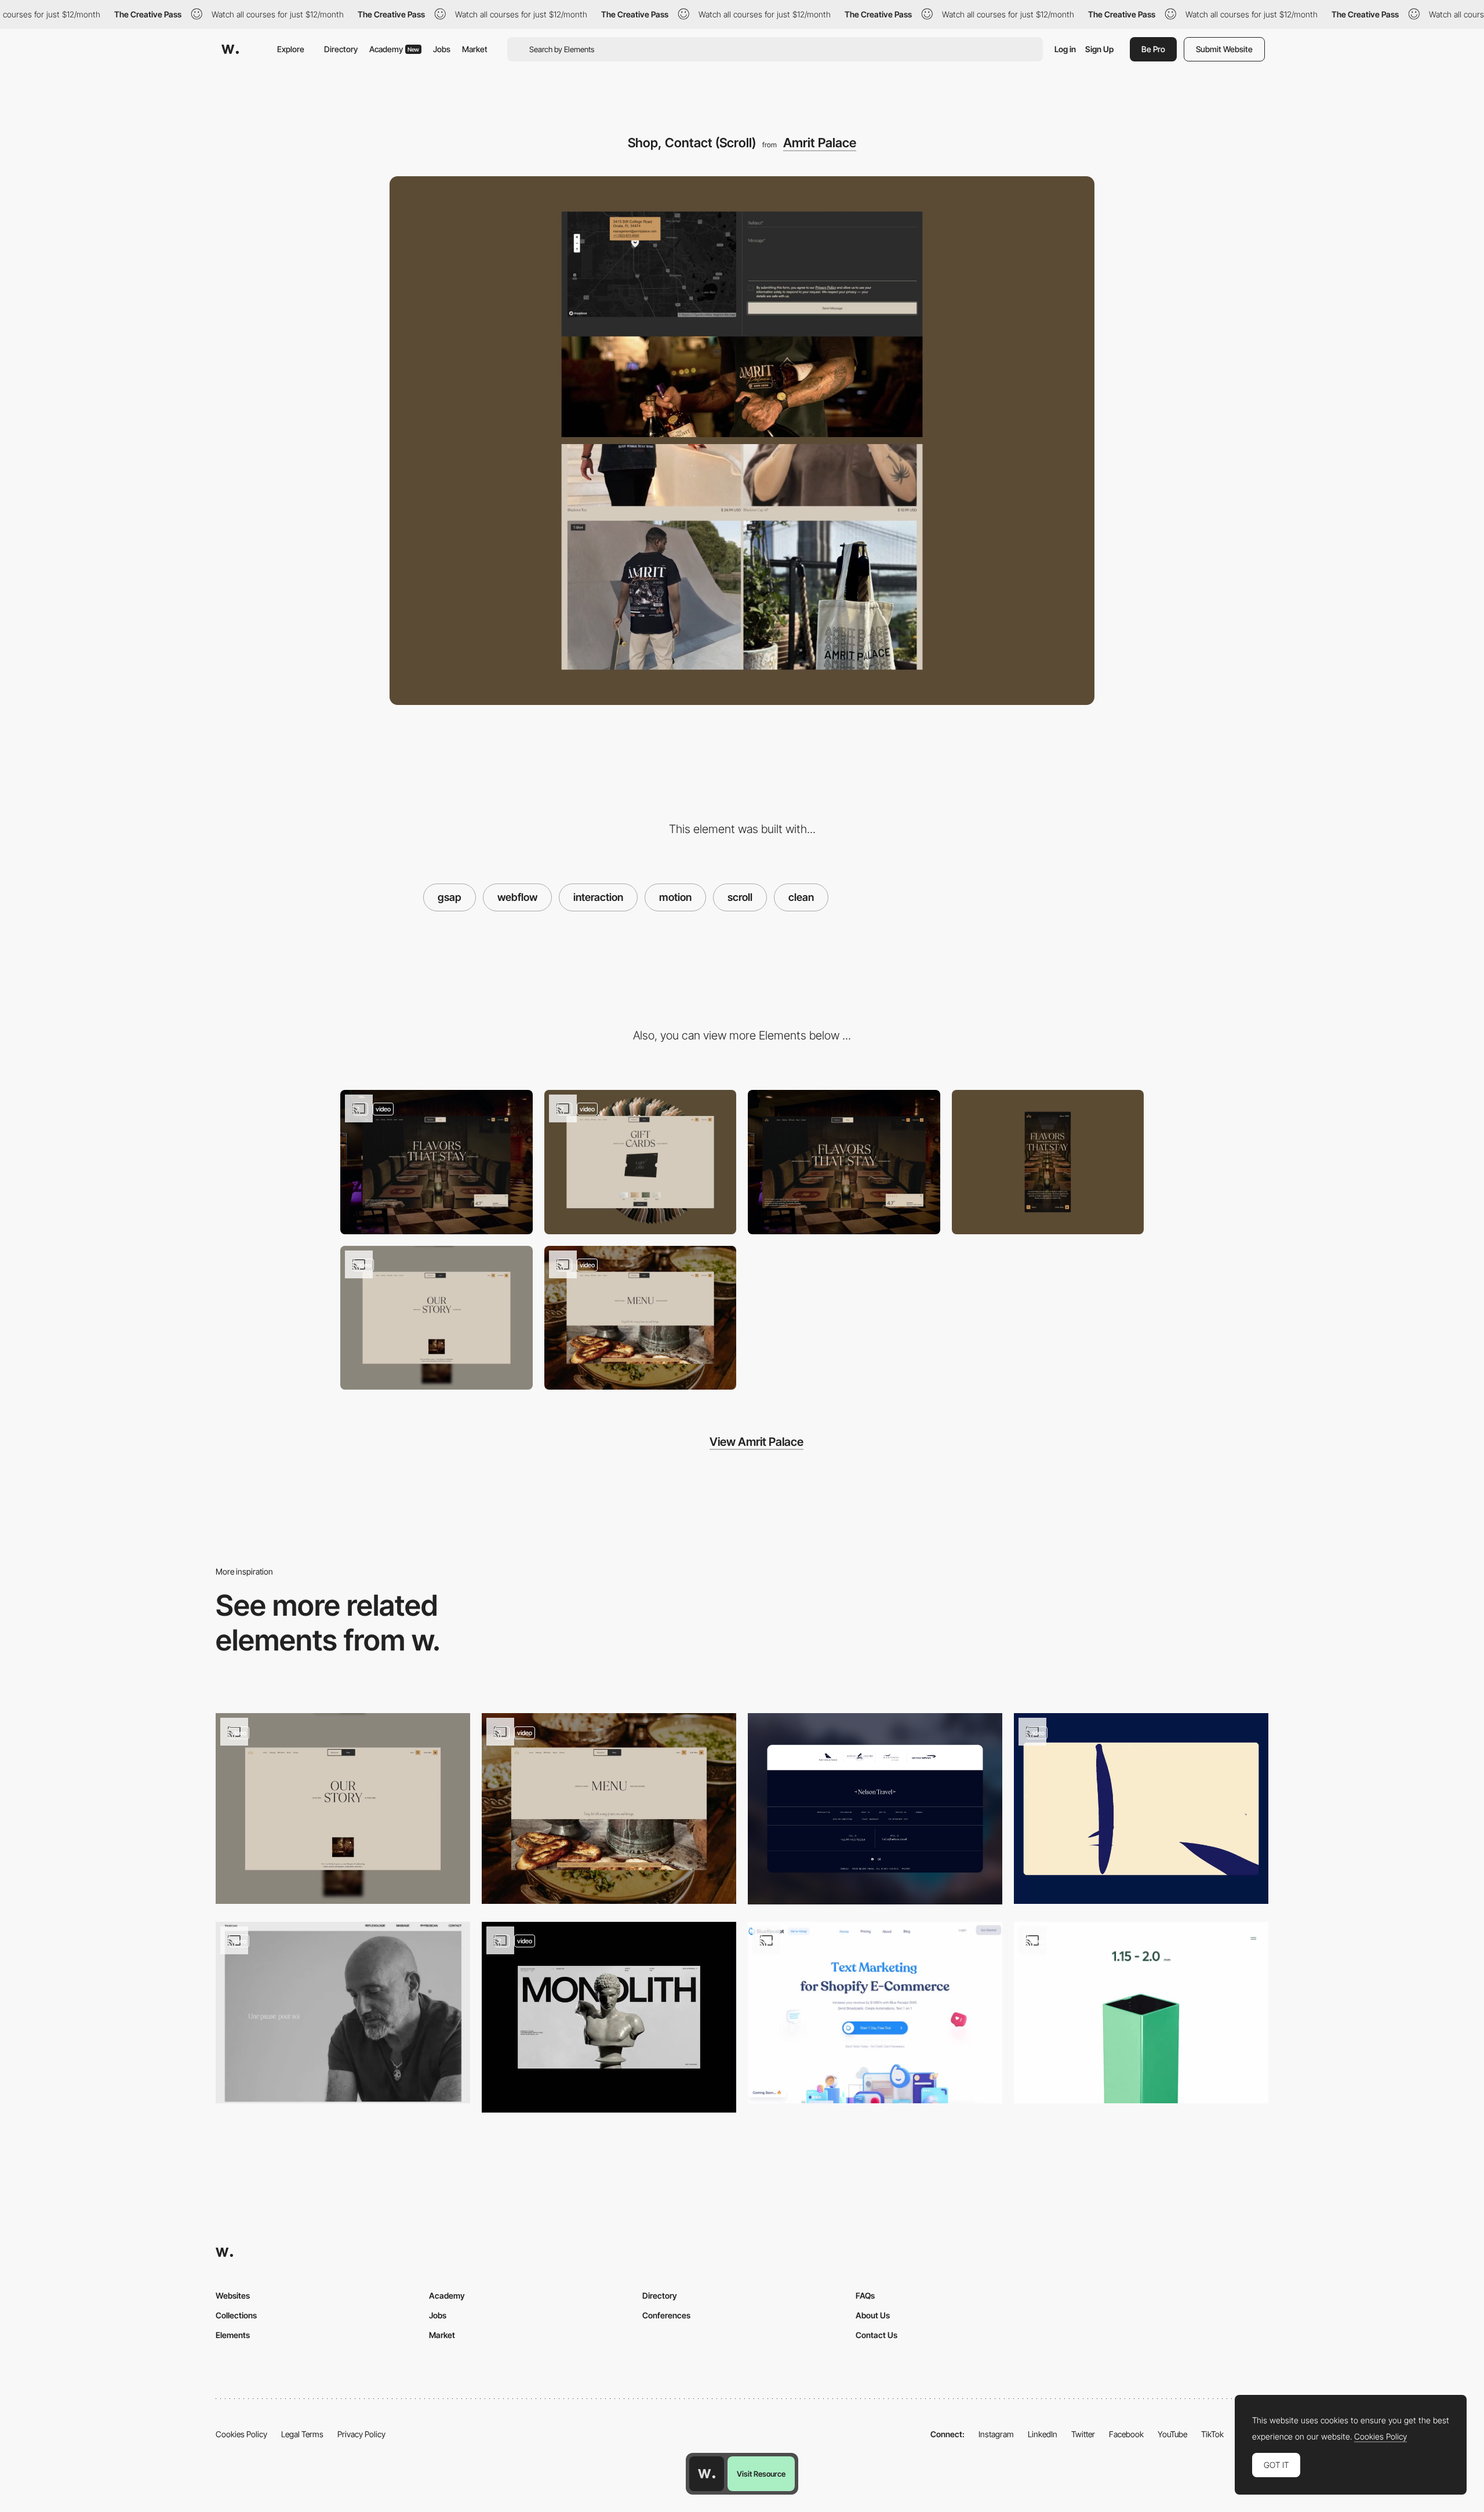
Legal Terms (302, 2434)
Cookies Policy (241, 2434)
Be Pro (1153, 49)
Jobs (442, 49)
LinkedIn (1043, 2434)
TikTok (1212, 2434)
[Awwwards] (230, 49)
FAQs (865, 2295)
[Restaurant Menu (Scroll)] (641, 1318)
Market (475, 49)
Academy (394, 49)
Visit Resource (761, 2474)
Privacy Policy (361, 2434)
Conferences (666, 2315)
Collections (236, 2315)
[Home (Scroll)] (437, 1162)
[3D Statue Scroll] (609, 2017)
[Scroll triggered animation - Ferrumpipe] (1141, 2013)
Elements (233, 2335)
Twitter (1083, 2434)
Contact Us (876, 2335)
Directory (341, 49)
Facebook (1126, 2434)
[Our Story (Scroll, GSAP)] (437, 1318)
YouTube (1172, 2434)
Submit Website (1224, 49)
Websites (233, 2295)
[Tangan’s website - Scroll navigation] (343, 2013)
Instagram (996, 2434)
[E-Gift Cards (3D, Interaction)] (641, 1162)
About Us (873, 2315)
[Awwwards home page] (707, 2474)
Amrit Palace (820, 143)
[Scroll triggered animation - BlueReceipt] (875, 2013)
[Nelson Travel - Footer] (875, 1808)
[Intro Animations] (1141, 1808)
